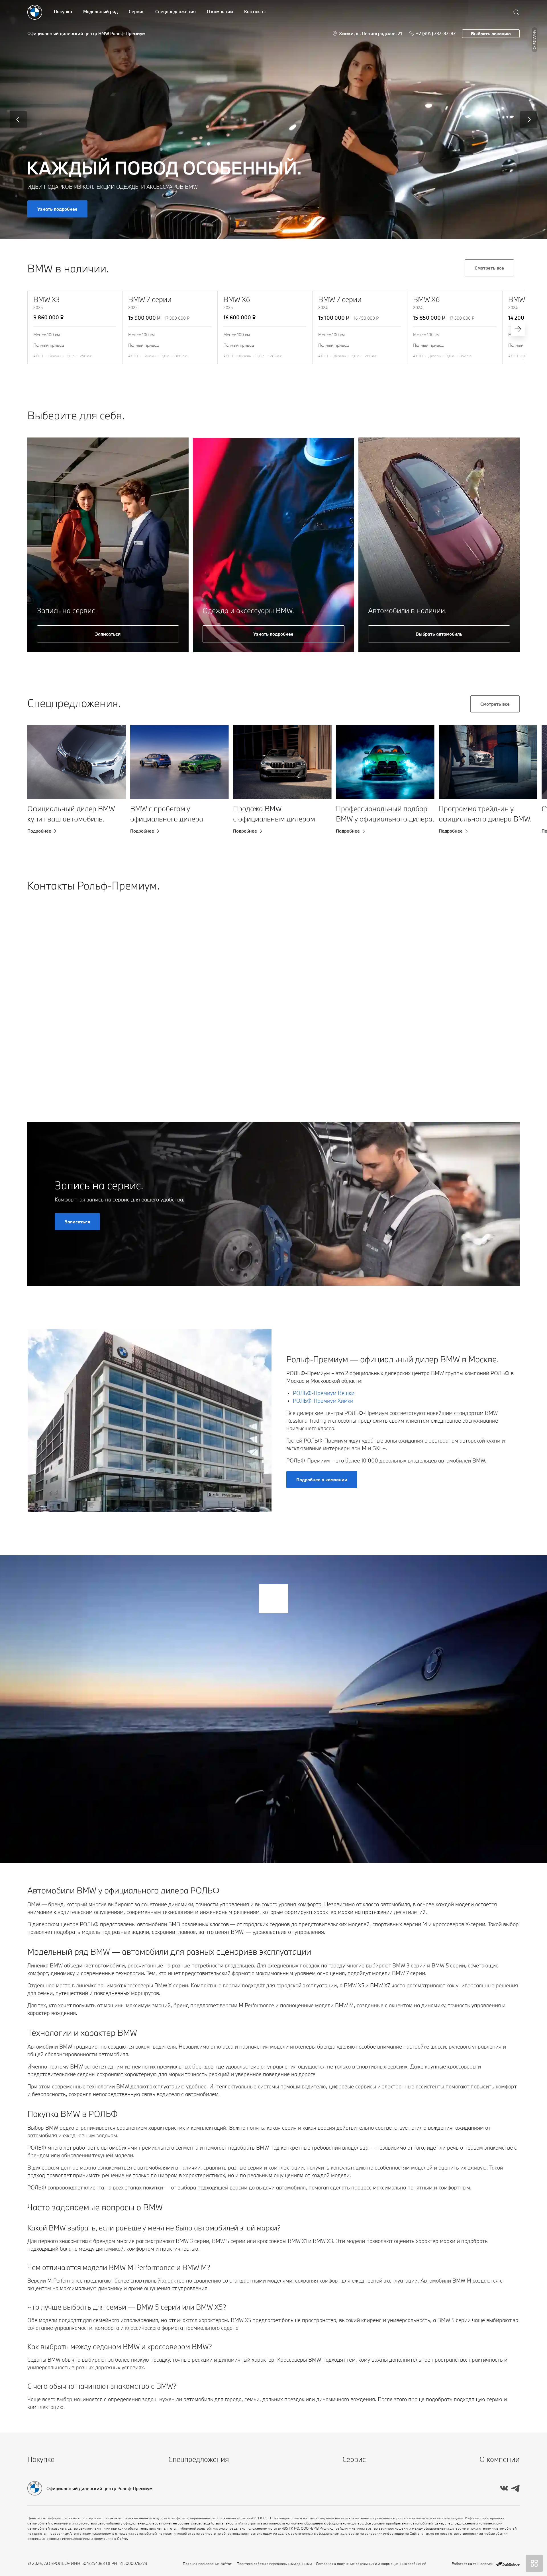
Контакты (255, 11)
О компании (220, 11)
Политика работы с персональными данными (274, 2563)
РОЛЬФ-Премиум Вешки (324, 1393)
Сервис (136, 11)
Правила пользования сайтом (208, 2563)
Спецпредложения (175, 11)
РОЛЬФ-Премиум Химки (323, 1401)
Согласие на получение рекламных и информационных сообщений (371, 2563)
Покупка (63, 11)
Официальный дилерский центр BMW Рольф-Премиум (86, 33)
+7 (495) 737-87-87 (436, 33)
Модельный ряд (100, 11)
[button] (41, 801)
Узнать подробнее (57, 209)
